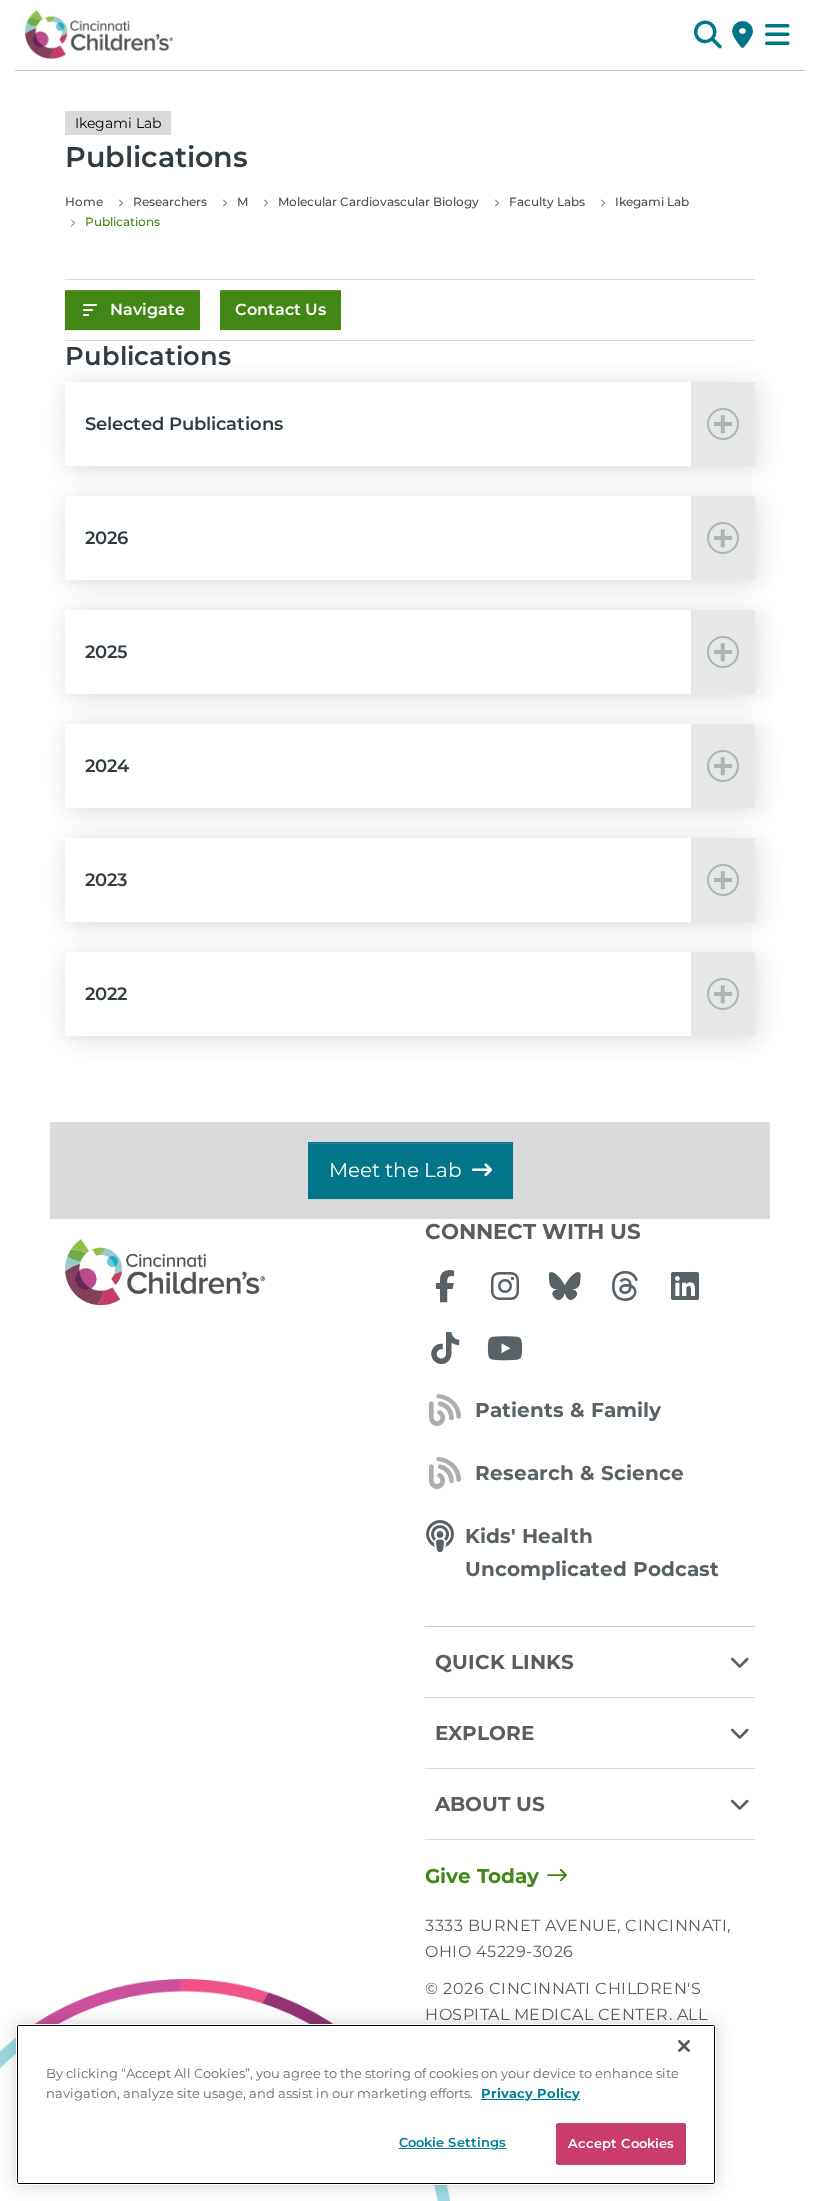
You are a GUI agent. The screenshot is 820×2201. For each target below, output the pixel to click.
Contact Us (280, 309)
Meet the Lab (395, 1170)
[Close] (684, 2046)
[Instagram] (505, 1286)
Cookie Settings (453, 2142)
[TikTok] (445, 1348)
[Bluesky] (565, 1286)
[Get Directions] (742, 35)
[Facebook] (445, 1286)
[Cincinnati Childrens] (230, 1273)
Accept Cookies (621, 2143)
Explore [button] (484, 1733)
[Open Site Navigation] (777, 35)
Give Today (482, 1876)
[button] (707, 35)
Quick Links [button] (504, 1662)
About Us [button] (490, 1804)
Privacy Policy (530, 2093)
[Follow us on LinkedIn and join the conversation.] (685, 1286)
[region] (366, 2104)
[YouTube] (505, 1348)
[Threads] (625, 1286)
